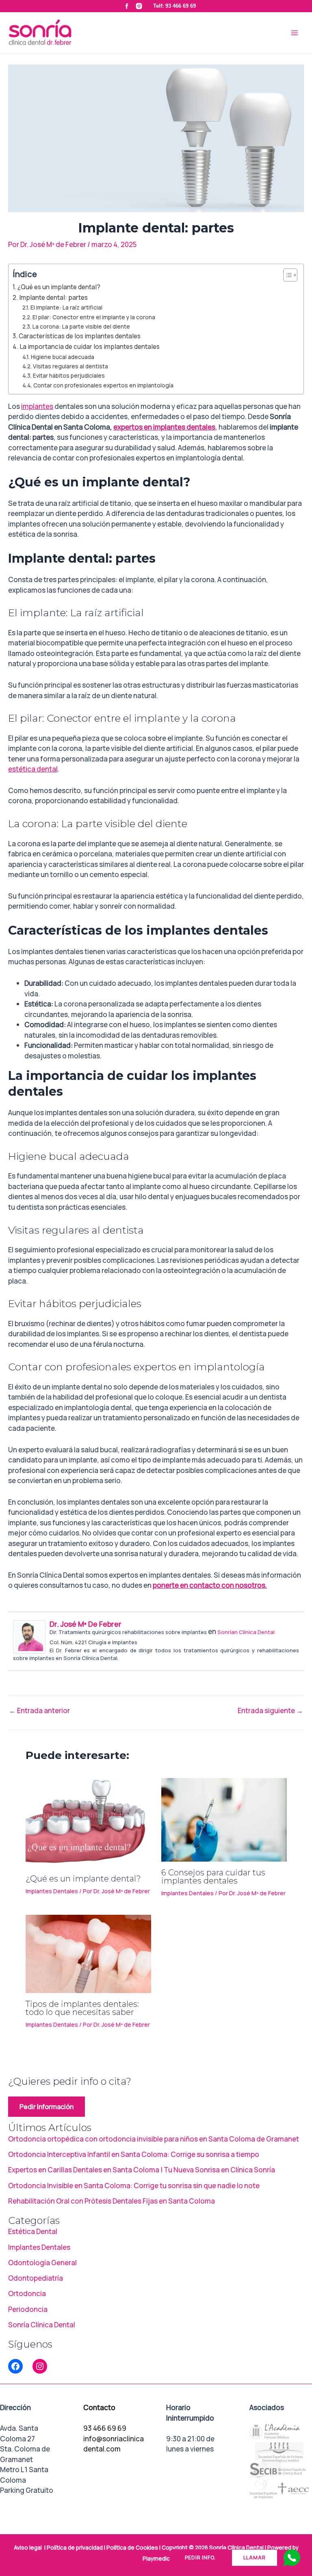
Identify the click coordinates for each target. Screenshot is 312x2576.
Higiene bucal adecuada (63, 357)
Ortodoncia (27, 2293)
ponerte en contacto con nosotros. (210, 1585)
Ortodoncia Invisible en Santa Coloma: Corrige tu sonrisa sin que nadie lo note (134, 2186)
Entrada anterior (39, 1711)
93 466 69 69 (105, 2428)
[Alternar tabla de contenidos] (286, 275)
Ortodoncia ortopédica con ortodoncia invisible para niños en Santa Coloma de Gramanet (154, 2139)
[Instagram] (40, 2366)
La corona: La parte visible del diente (81, 326)
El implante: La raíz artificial (66, 307)
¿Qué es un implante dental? (59, 287)
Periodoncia (28, 2309)
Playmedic (156, 2559)
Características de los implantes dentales (80, 336)
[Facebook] (15, 2366)
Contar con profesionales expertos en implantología (103, 385)
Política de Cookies (132, 2548)
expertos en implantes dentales (164, 427)
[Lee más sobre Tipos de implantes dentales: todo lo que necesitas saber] (88, 1953)
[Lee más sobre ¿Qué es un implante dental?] (88, 1822)
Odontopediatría (36, 2278)
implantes (37, 406)
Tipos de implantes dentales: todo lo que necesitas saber (82, 2008)
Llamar (255, 2558)
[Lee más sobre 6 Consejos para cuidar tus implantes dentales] (224, 1819)
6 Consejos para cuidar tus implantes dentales (213, 1877)
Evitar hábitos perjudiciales (69, 375)
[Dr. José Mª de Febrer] (29, 1636)
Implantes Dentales (52, 1891)
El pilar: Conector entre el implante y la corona (94, 317)
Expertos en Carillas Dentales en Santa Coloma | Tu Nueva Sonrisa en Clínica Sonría (142, 2170)
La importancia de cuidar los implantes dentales (90, 347)
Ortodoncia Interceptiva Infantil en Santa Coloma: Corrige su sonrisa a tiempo (134, 2154)
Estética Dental (33, 2231)
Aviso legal (28, 2548)
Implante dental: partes (53, 298)
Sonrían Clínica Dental (246, 1632)
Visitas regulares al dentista (70, 366)
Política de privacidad (75, 2548)
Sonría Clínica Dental (42, 2325)
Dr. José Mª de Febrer (86, 1624)
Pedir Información (47, 2107)
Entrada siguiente (270, 1711)
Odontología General (42, 2263)
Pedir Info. (200, 2558)
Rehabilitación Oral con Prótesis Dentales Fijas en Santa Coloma (112, 2201)
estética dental (33, 769)
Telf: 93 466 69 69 (174, 6)
